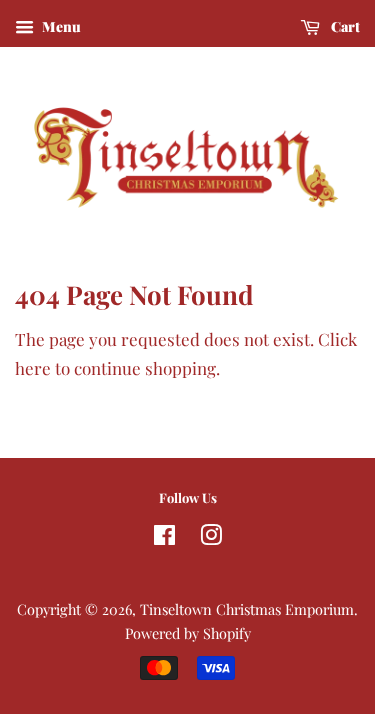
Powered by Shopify (188, 633)
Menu (60, 26)
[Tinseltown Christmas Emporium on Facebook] (164, 538)
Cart (344, 26)
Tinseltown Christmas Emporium (247, 609)
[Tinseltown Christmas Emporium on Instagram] (211, 538)
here (33, 368)
